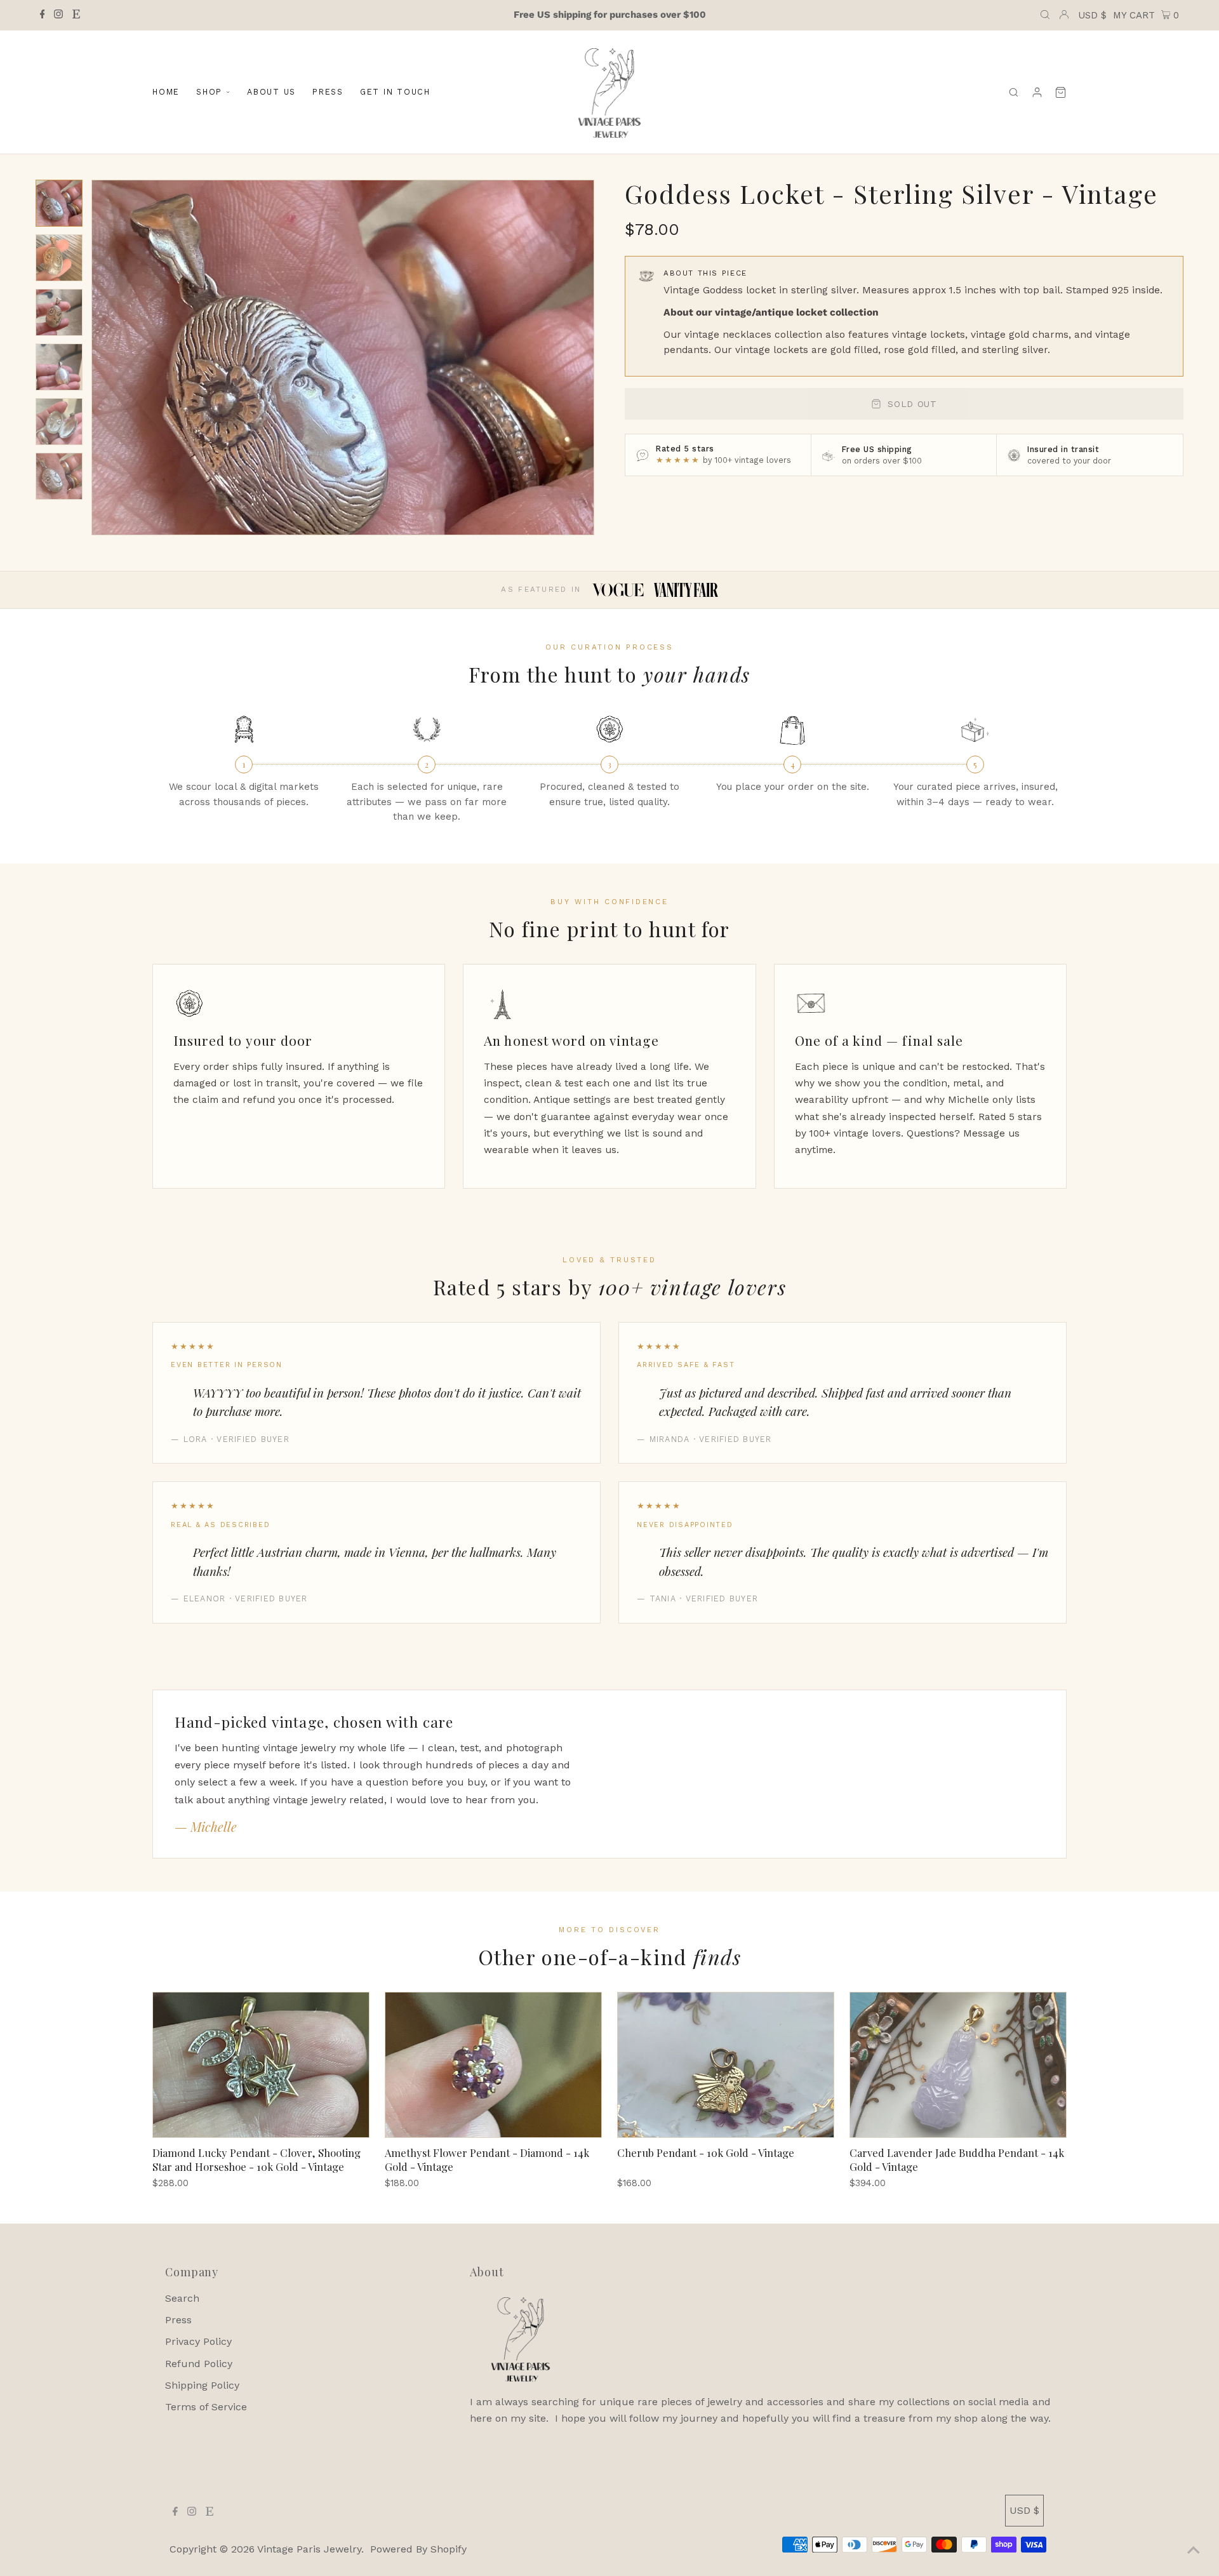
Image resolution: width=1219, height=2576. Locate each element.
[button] (59, 203)
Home (166, 92)
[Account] (1037, 92)
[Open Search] (1045, 15)
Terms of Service (206, 2407)
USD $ (1092, 15)
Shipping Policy (202, 2385)
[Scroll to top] (1194, 2551)
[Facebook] (43, 15)
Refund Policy (199, 2364)
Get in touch (395, 92)
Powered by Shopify (418, 2549)
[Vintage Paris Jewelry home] (609, 92)
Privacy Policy (198, 2341)
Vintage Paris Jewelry (309, 2549)
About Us (271, 92)
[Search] (1014, 92)
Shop (209, 92)
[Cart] (1061, 92)
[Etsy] (76, 15)
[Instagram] (58, 15)
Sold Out (912, 404)
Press (328, 92)
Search (182, 2298)
